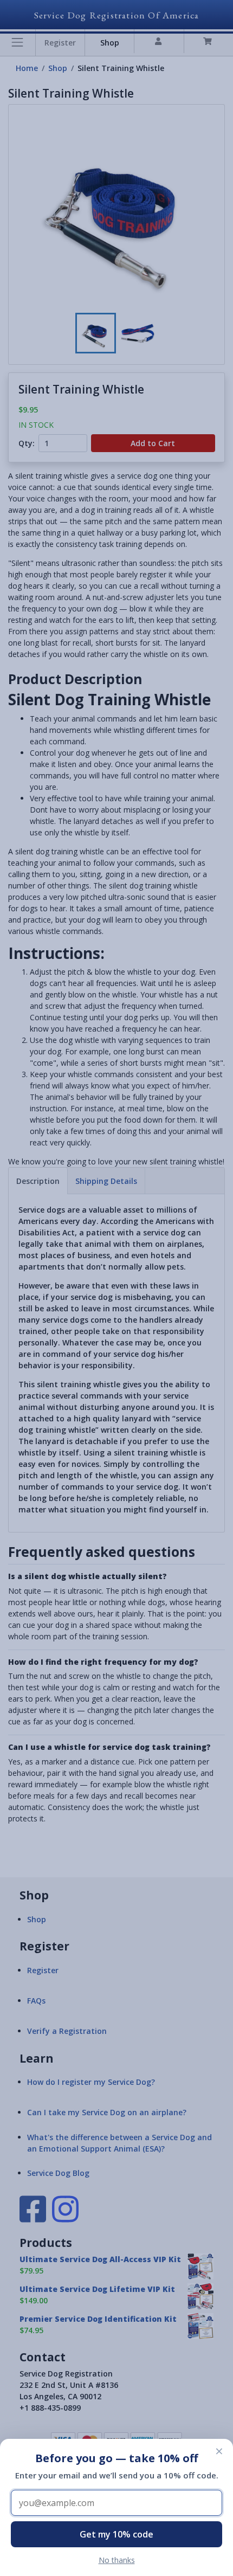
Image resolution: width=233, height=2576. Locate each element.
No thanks (117, 2560)
